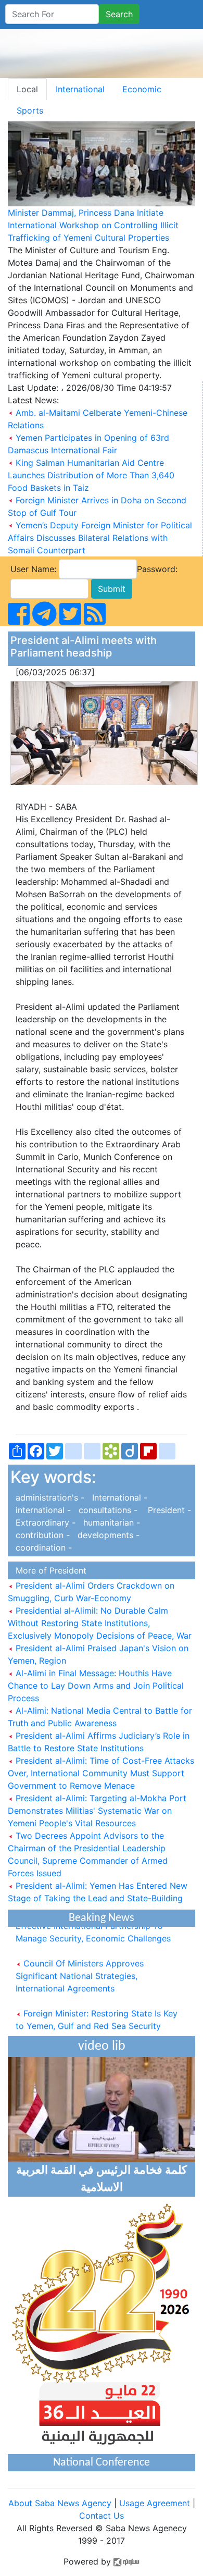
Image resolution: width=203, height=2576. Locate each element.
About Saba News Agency (61, 2503)
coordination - (41, 1547)
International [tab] (80, 89)
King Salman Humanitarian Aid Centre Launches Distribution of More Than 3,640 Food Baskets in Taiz (91, 475)
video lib (102, 2046)
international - (42, 1510)
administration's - (49, 1497)
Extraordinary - (44, 1522)
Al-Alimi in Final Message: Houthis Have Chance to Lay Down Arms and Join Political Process (96, 1686)
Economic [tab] (142, 89)
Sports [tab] (30, 110)
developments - (106, 1535)
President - (166, 1510)
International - (117, 1497)
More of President (48, 1570)
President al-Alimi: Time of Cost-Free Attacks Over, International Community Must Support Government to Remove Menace (101, 1773)
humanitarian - (109, 1522)
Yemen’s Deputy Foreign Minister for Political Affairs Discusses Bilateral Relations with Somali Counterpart (100, 538)
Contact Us (102, 2516)
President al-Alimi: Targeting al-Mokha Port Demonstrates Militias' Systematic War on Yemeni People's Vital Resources (97, 1811)
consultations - (107, 1510)
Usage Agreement (155, 2503)
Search (119, 14)
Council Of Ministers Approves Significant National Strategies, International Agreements (80, 1970)
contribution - (41, 1535)
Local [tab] (27, 89)
